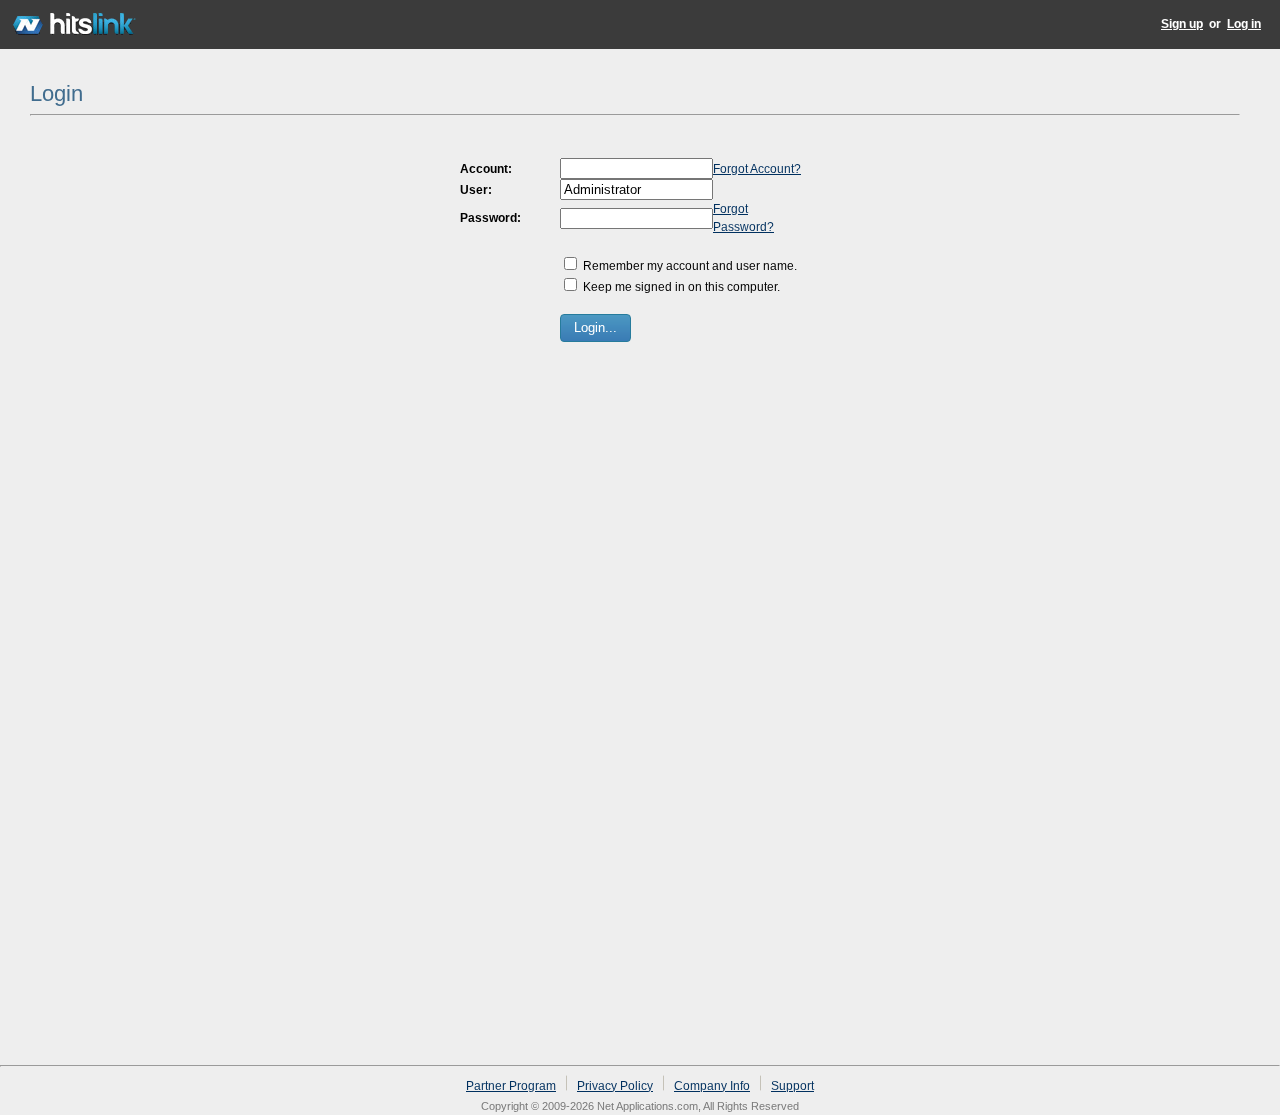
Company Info (712, 1086)
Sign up (1182, 24)
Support (792, 1086)
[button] (595, 328)
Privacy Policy (615, 1086)
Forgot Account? (757, 169)
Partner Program (511, 1086)
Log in (1244, 24)
